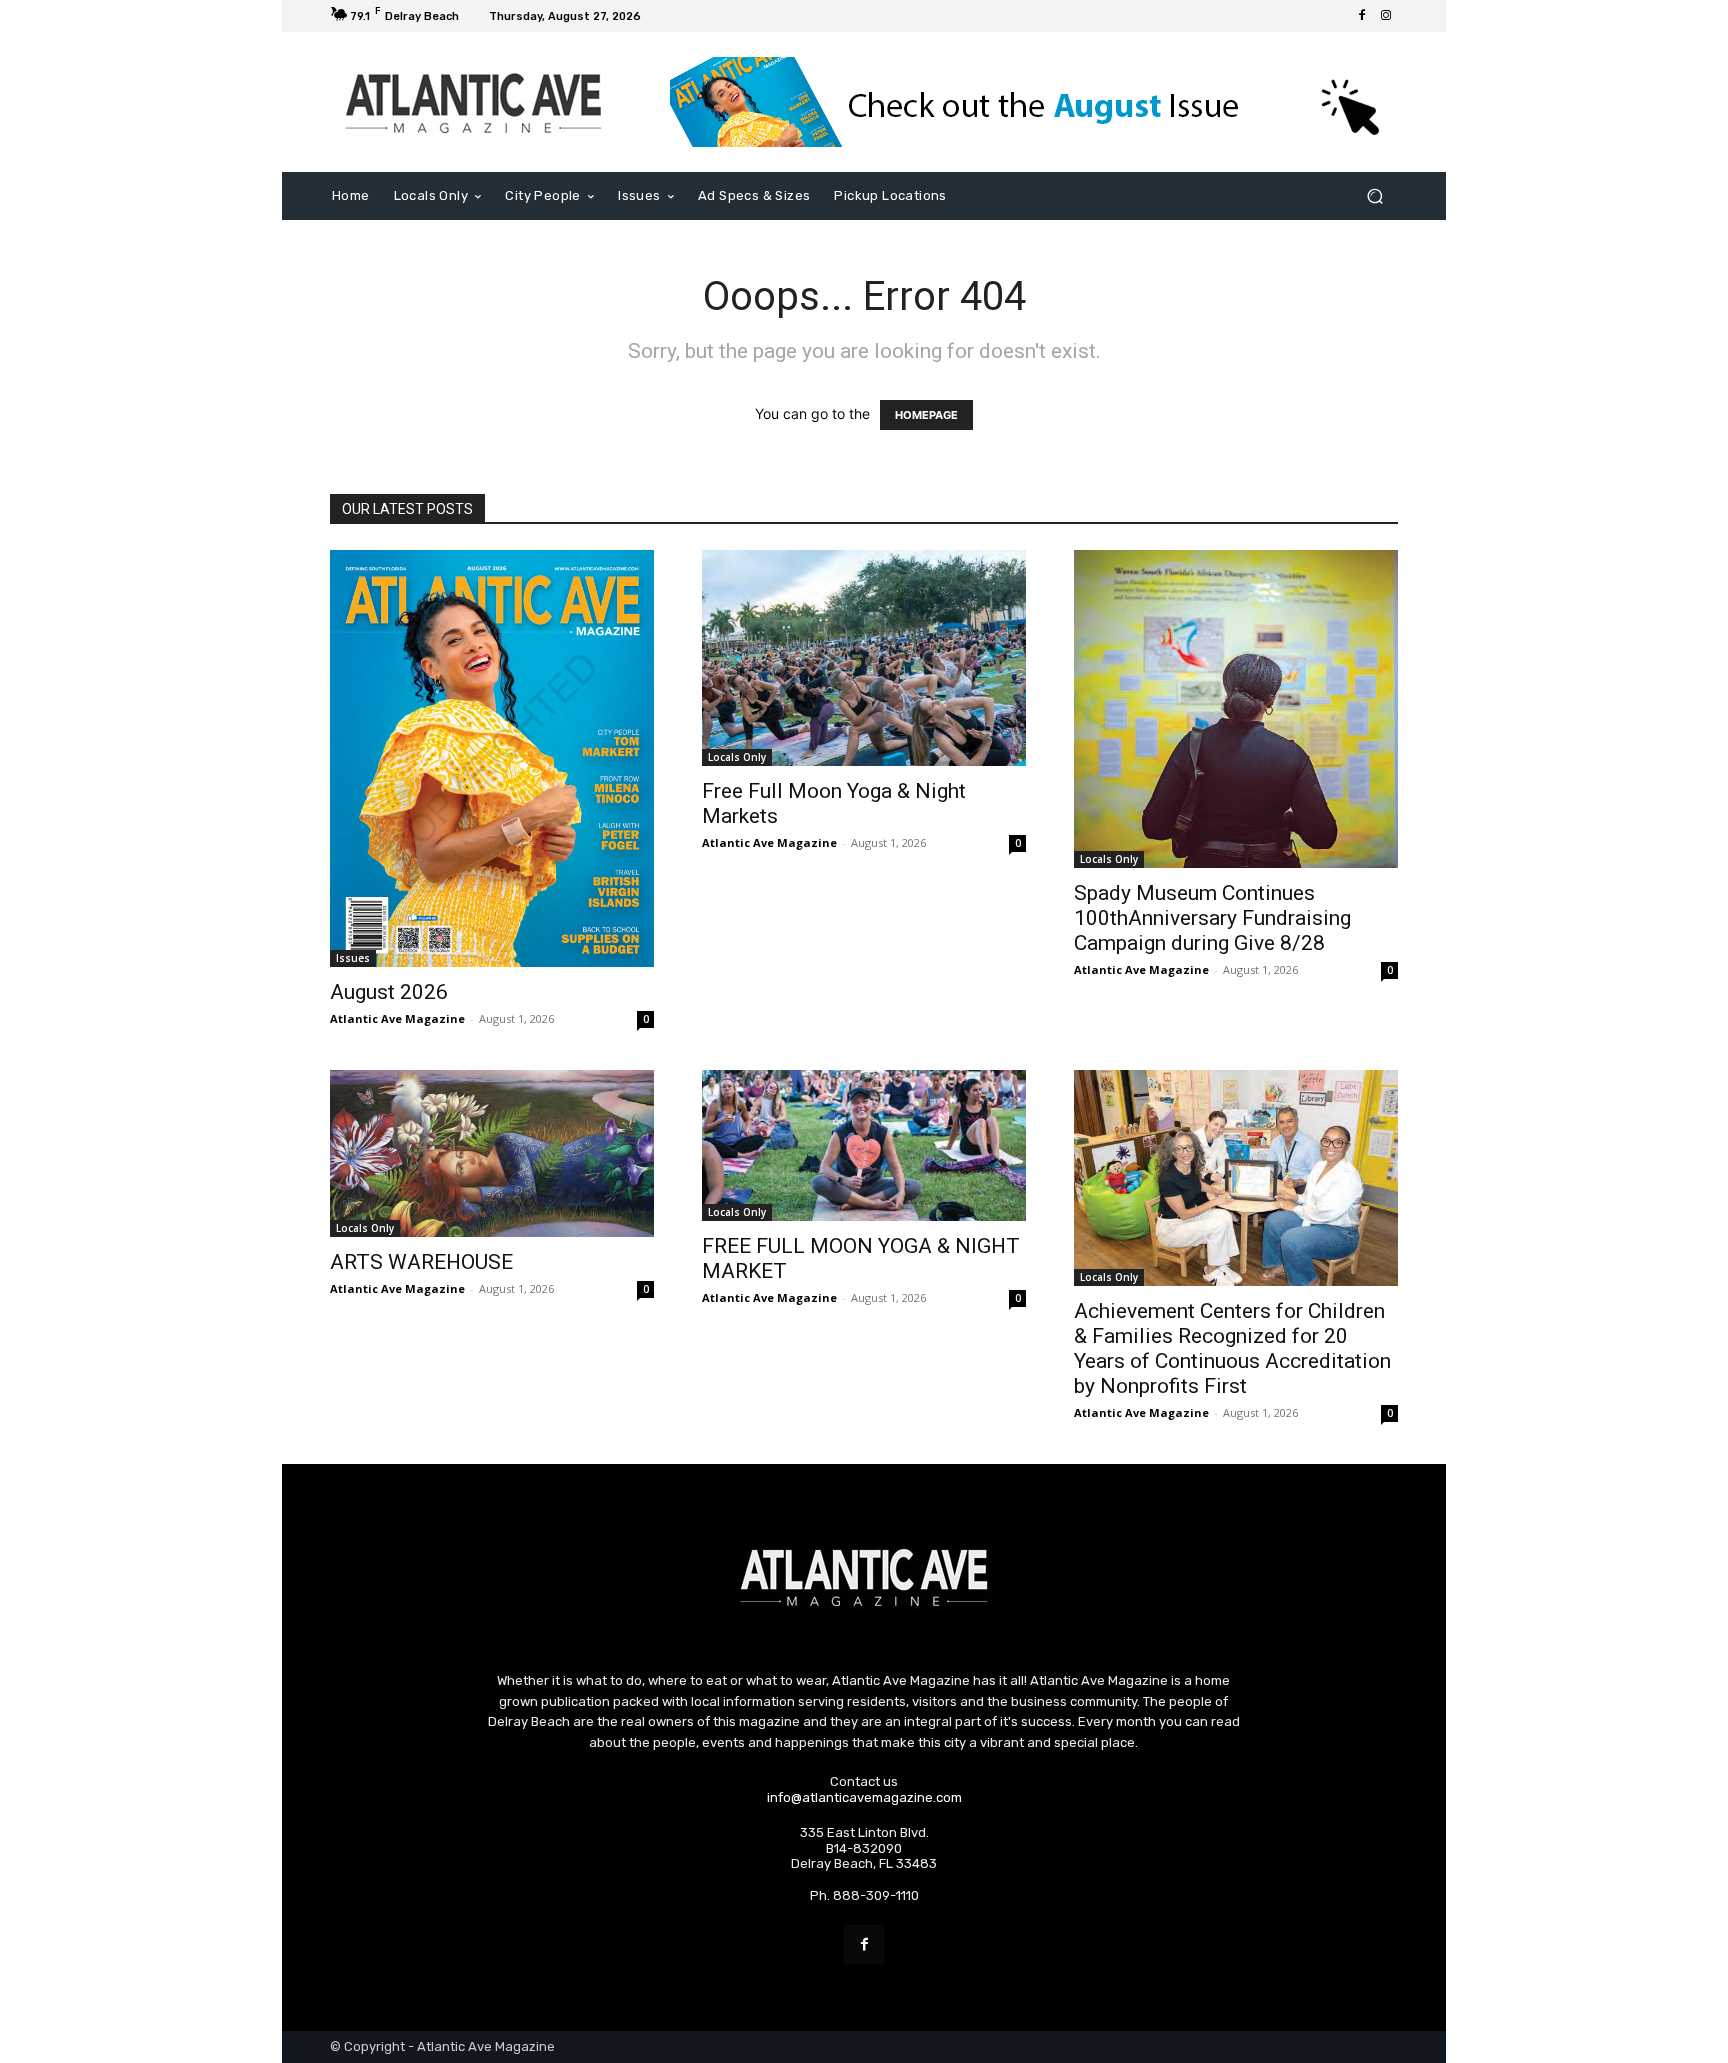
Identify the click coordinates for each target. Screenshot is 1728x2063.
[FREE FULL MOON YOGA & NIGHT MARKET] (864, 1145)
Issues (353, 958)
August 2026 (389, 992)
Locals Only (737, 757)
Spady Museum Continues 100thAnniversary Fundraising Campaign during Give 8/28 (1212, 918)
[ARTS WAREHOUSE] (492, 1153)
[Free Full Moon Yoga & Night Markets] (864, 658)
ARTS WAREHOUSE (421, 1262)
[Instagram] (1386, 16)
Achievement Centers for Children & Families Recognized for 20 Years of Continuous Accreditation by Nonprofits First (1232, 1348)
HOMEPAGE (926, 415)
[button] (1374, 196)
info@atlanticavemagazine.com (864, 1797)
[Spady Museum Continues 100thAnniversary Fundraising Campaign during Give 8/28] (1236, 708)
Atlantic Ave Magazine (397, 1018)
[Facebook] (1362, 16)
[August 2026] (492, 758)
